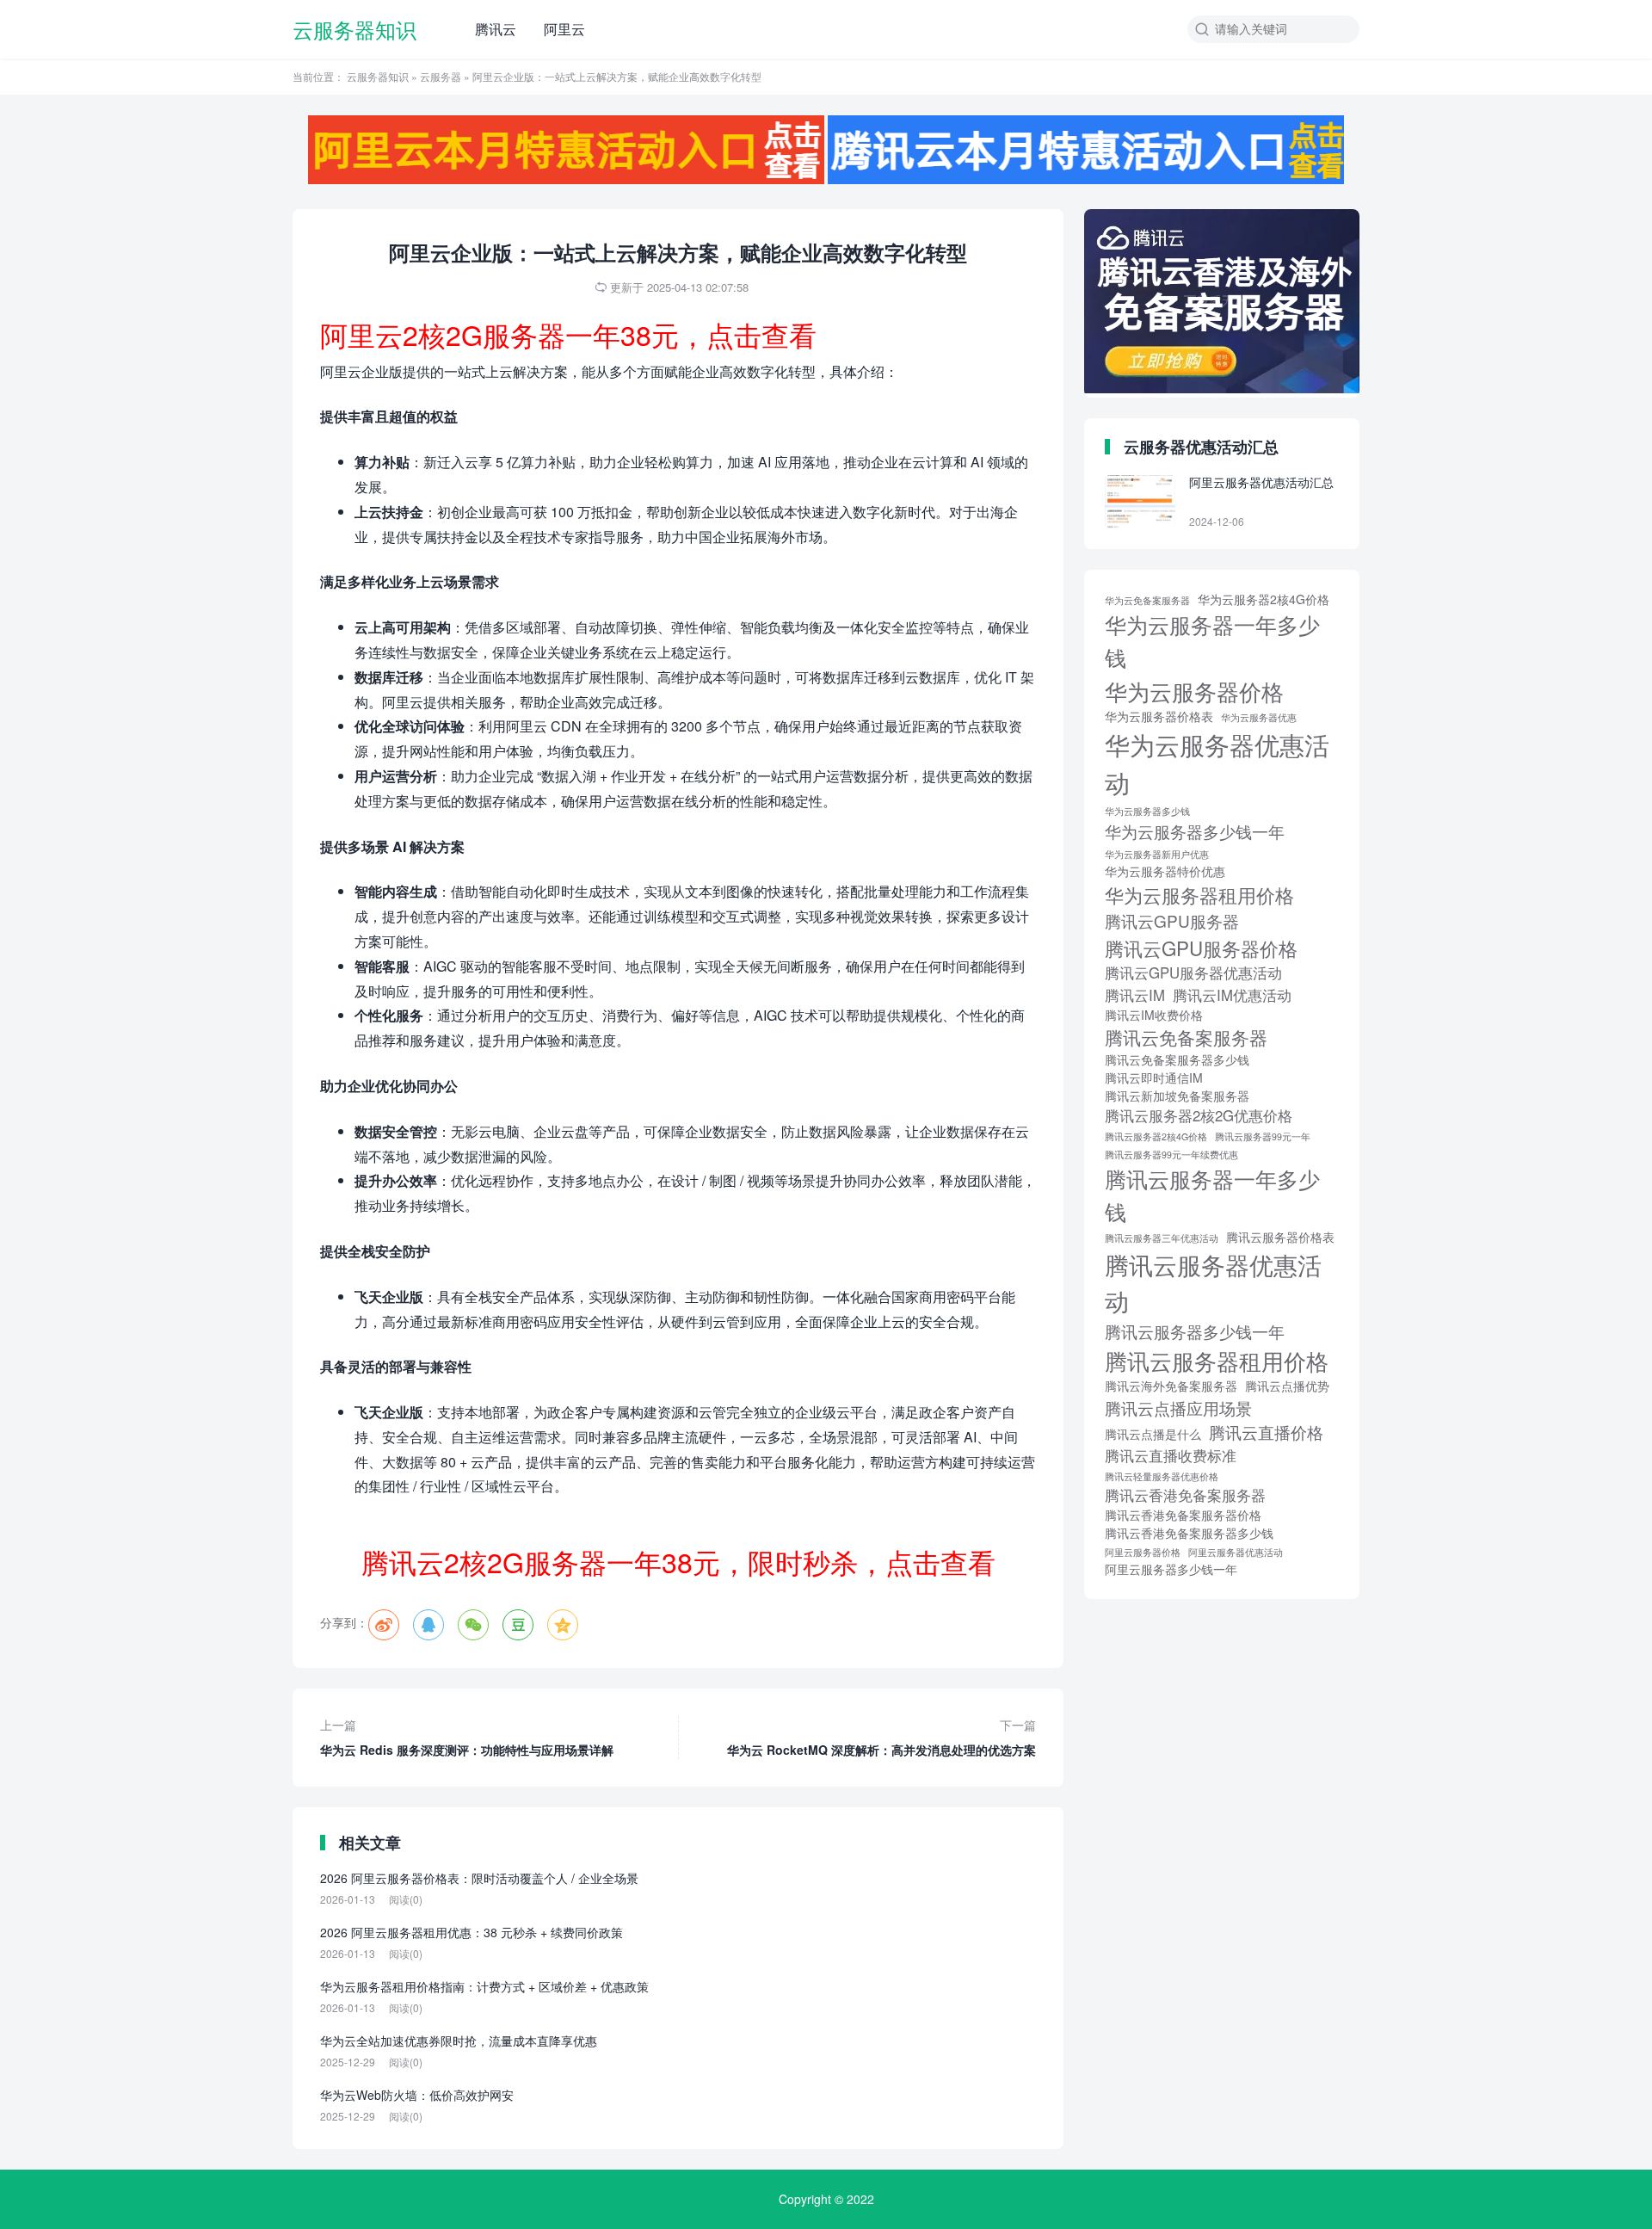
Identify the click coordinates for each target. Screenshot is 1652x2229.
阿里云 (564, 29)
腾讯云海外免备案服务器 (1171, 1386)
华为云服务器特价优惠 (1165, 871)
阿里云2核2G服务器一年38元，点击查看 (568, 334)
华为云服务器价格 (1194, 691)
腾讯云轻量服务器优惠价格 (1162, 1476)
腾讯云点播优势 (1287, 1386)
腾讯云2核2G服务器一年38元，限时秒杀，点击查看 (678, 1561)
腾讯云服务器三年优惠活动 (1162, 1238)
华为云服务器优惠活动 (1217, 763)
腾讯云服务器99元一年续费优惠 (1171, 1155)
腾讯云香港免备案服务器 (1185, 1495)
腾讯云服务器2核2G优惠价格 (1199, 1115)
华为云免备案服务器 (1147, 600)
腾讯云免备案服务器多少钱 (1177, 1059)
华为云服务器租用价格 (1199, 894)
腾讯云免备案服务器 (1186, 1037)
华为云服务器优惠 (1259, 717)
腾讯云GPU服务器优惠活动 (1193, 972)
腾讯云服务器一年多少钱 (1212, 1195)
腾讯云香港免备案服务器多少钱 (1189, 1533)
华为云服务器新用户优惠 (1157, 854)
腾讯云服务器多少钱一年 (1195, 1331)
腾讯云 (496, 29)
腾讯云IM (1135, 995)
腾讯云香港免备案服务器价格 (1183, 1515)
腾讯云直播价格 (1266, 1432)
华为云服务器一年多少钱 (1212, 640)
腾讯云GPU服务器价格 (1201, 948)
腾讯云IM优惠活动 (1232, 995)
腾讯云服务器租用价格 (1217, 1360)
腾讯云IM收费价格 (1154, 1015)
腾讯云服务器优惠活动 (1213, 1282)
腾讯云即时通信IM (1154, 1077)
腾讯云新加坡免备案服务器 (1177, 1096)
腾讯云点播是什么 (1153, 1434)
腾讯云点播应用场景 (1178, 1408)
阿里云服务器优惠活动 (1236, 1552)
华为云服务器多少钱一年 (1195, 831)
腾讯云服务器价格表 (1280, 1237)
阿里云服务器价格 (1143, 1552)
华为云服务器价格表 (1159, 716)
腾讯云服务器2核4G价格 (1156, 1136)
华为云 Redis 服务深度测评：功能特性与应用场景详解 (467, 1737)
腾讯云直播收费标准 (1171, 1455)
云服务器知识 (354, 29)
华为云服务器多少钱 (1147, 811)
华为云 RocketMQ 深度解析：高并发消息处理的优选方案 (881, 1737)
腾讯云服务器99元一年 (1263, 1136)
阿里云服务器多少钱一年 (1171, 1569)
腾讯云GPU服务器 (1172, 920)
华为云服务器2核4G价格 (1264, 599)
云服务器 (441, 76)
